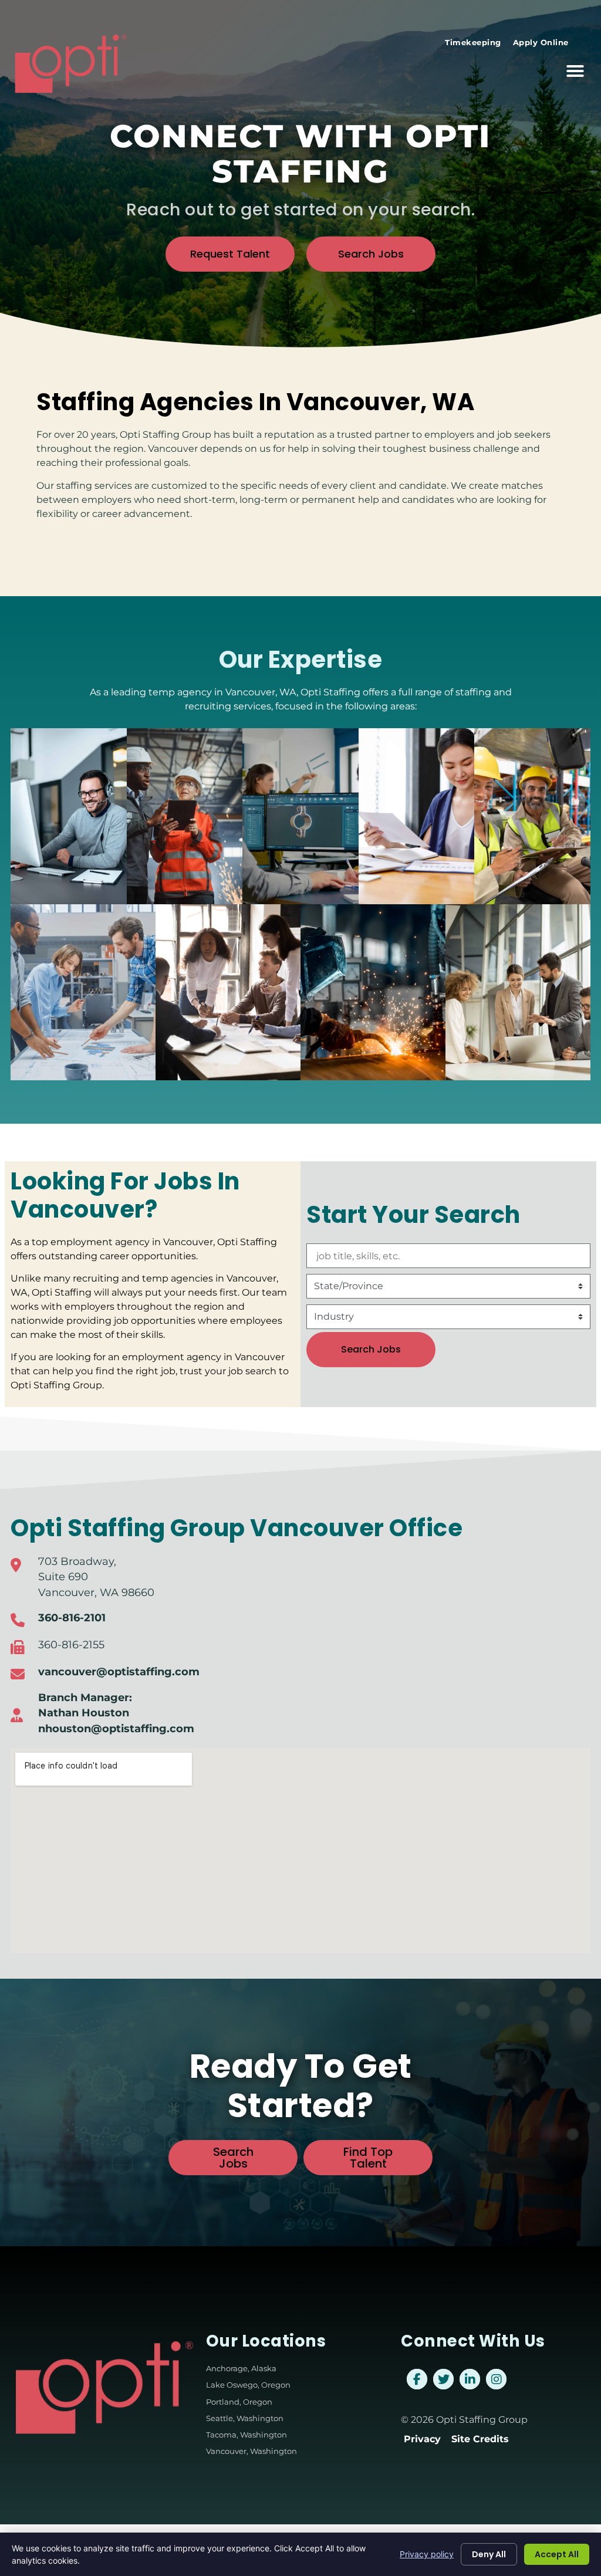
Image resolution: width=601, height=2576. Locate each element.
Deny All (489, 2554)
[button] (575, 71)
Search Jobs (371, 1349)
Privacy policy (427, 2554)
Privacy (422, 2439)
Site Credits (480, 2439)
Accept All (557, 2554)
